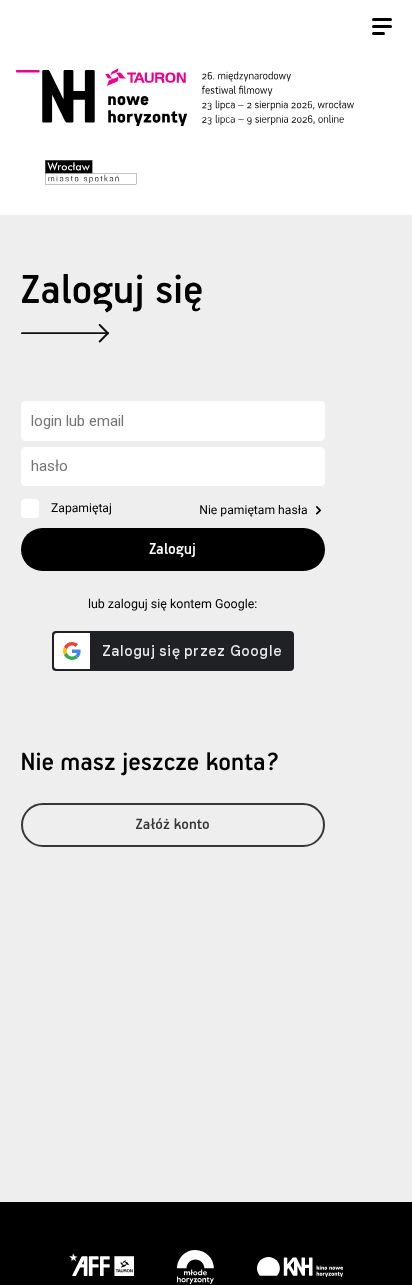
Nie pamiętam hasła (253, 510)
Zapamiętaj (81, 508)
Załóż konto (173, 825)
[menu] (382, 29)
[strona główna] (203, 97)
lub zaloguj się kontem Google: (172, 604)
